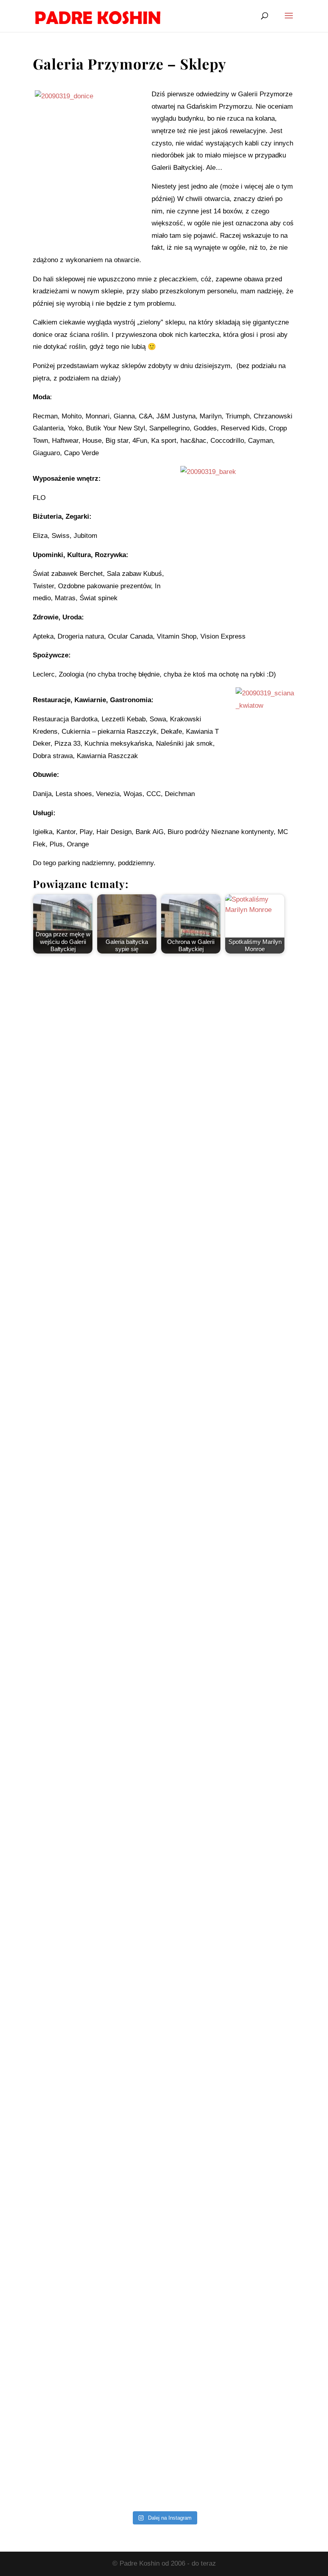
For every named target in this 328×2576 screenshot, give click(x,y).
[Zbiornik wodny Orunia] (164, 1074)
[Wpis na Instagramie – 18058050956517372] (164, 1526)
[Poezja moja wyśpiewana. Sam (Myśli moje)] (164, 2280)
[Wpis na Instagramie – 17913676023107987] (164, 1375)
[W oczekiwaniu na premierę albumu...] (164, 1978)
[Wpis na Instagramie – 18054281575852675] (164, 2129)
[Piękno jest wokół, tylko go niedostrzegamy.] (164, 1677)
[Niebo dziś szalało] (164, 1828)
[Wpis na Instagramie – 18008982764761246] (164, 1224)
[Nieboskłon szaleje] (164, 2431)
